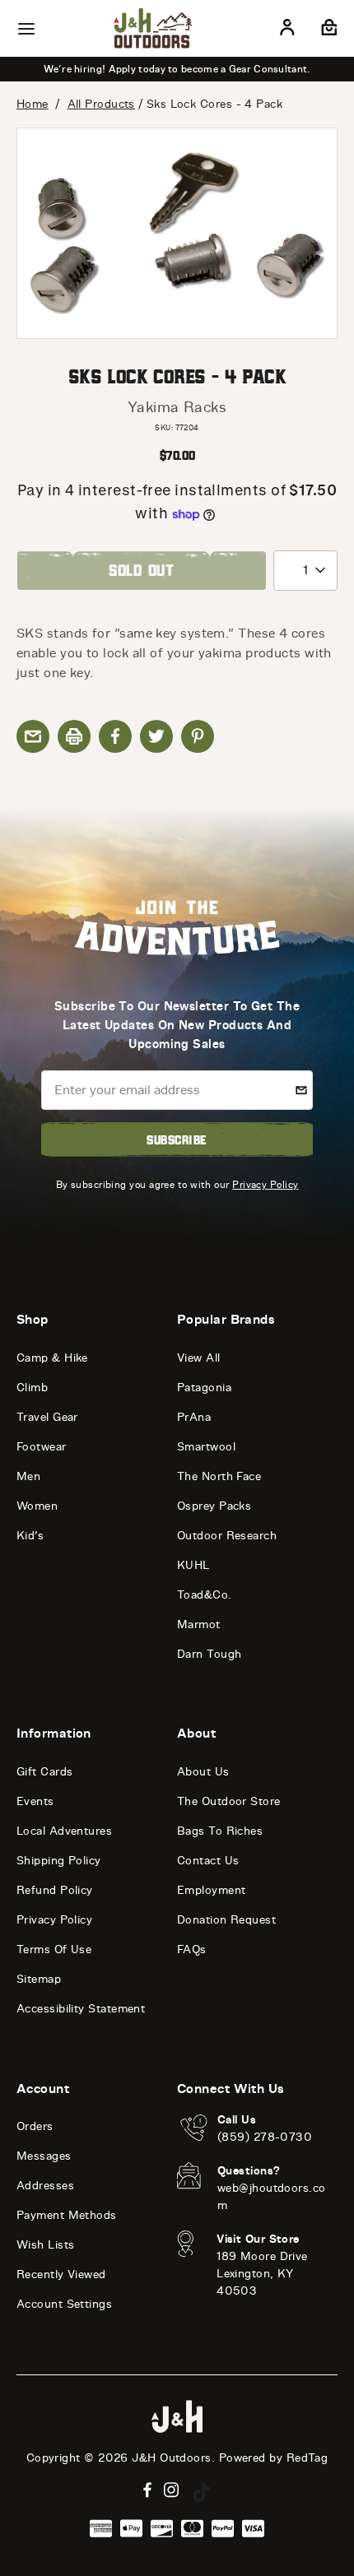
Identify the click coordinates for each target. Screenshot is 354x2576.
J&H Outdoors (171, 2458)
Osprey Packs (214, 1506)
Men (28, 1476)
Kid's (30, 1536)
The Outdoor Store (229, 1801)
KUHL (193, 1565)
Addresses (45, 2186)
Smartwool (206, 1447)
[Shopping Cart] (327, 30)
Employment (212, 1890)
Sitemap (39, 1979)
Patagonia (204, 1388)
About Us (203, 1772)
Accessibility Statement (81, 2009)
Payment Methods (67, 2215)
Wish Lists (46, 2245)
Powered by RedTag (274, 2458)
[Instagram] (172, 2490)
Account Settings (64, 2304)
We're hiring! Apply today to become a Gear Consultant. (177, 69)
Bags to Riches (220, 1831)
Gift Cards (45, 1772)
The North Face (219, 1476)
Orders (35, 2126)
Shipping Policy (59, 1861)
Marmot (199, 1625)
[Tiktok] (202, 2492)
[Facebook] (147, 2490)
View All (199, 1358)
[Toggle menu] (26, 29)
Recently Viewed (61, 2274)
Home (33, 104)
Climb (32, 1388)
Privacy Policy (265, 1184)
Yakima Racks (177, 407)
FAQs (192, 1949)
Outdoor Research (227, 1536)
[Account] (287, 30)
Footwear (42, 1447)
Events (35, 1801)
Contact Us (208, 1861)
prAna (194, 1417)
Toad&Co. (205, 1595)
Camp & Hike (52, 1358)
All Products (101, 104)
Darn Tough (210, 1654)
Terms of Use (54, 1949)
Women (37, 1506)
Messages (44, 2156)
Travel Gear (47, 1417)
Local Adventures (64, 1831)
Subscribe (177, 1139)
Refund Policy (55, 1890)
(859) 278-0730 (265, 2137)
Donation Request (226, 1920)
